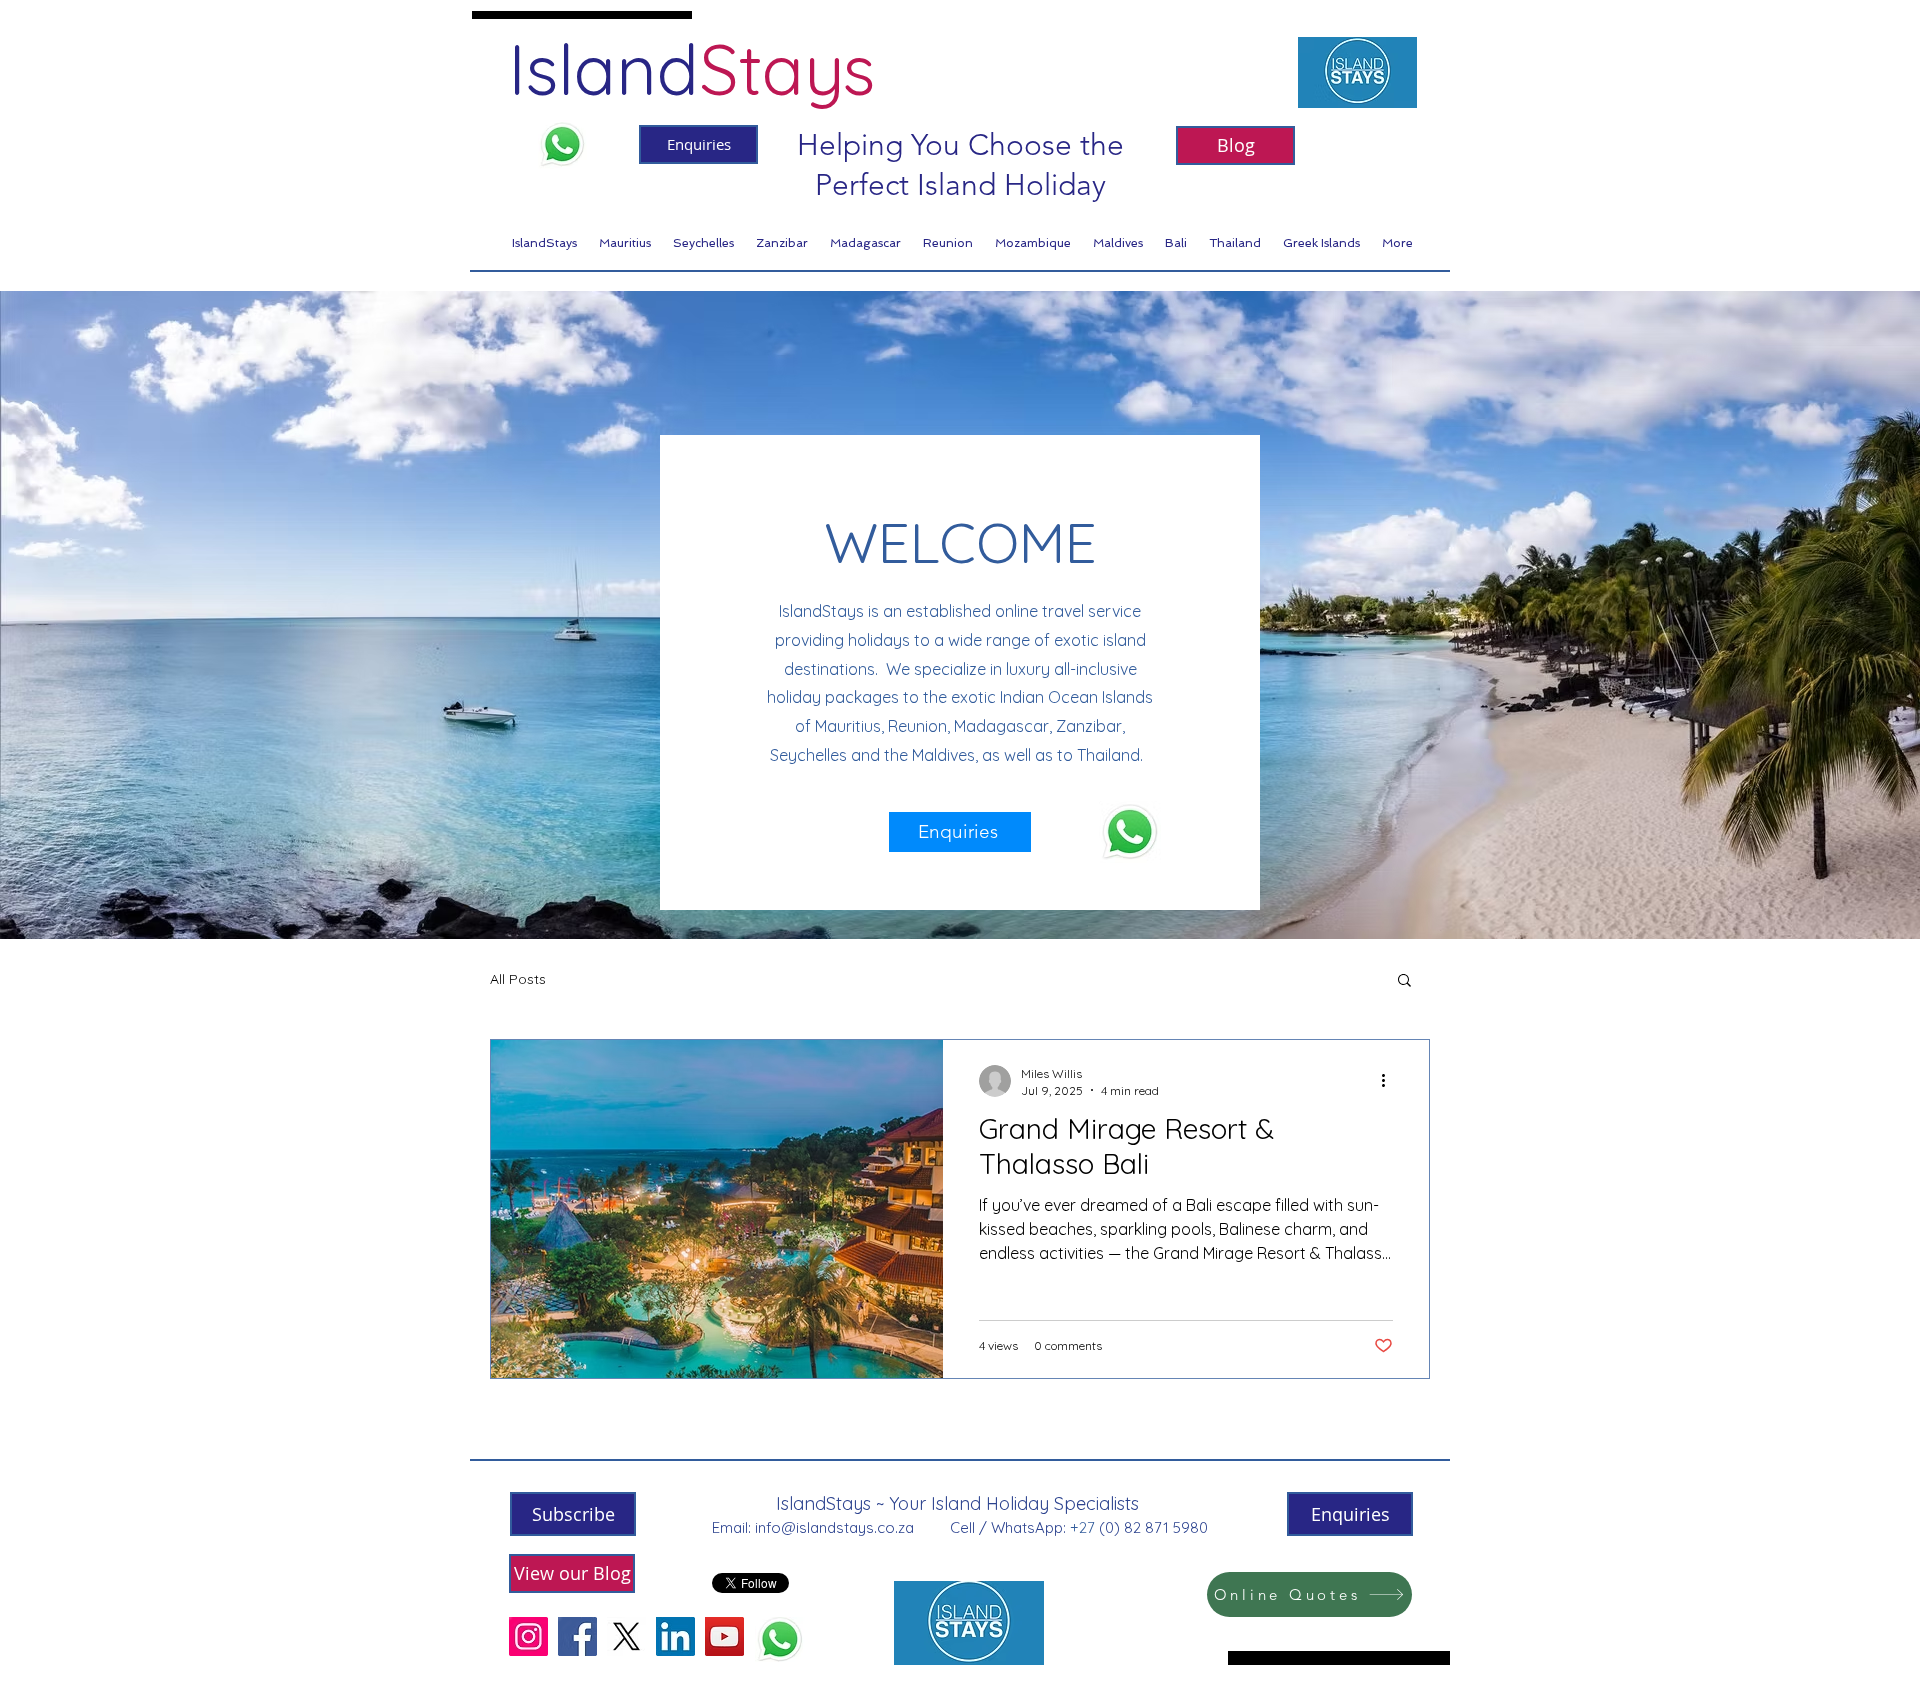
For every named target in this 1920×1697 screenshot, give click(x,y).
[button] (1404, 981)
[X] (626, 1636)
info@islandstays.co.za (834, 1527)
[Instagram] (528, 1636)
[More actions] (1390, 1081)
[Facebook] (577, 1636)
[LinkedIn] (675, 1636)
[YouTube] (724, 1636)
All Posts (518, 979)
